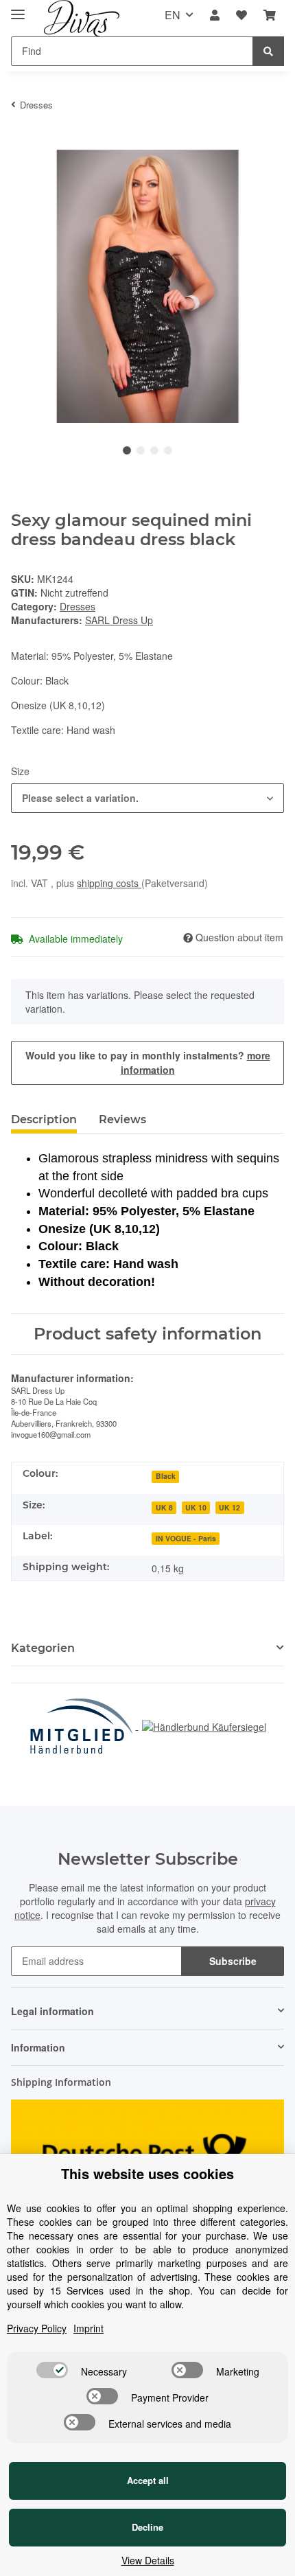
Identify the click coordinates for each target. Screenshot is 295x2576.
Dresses (78, 606)
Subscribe (233, 1961)
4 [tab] (168, 450)
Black (166, 1476)
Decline (147, 2527)
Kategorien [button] (43, 1648)
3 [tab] (154, 450)
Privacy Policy (37, 2328)
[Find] (268, 51)
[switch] (52, 2370)
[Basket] (270, 15)
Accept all (148, 2480)
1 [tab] (127, 450)
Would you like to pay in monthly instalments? (148, 1062)
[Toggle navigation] (18, 9)
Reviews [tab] (122, 1119)
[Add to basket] (22, 142)
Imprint (88, 2328)
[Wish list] (241, 15)
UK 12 (229, 1507)
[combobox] (147, 798)
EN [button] (173, 15)
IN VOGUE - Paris (186, 1538)
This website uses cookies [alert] (147, 2174)
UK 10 (196, 1507)
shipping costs (109, 883)
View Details (148, 2560)
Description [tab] (44, 1119)
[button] (215, 15)
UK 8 (164, 1507)
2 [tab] (141, 450)
